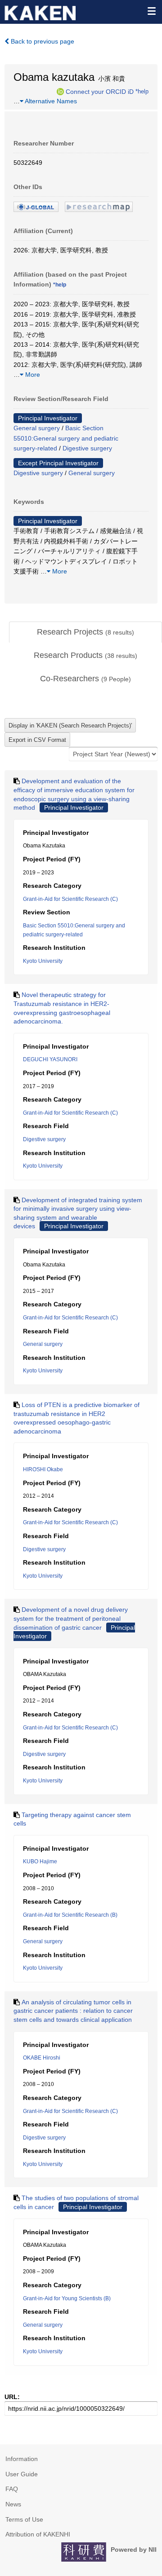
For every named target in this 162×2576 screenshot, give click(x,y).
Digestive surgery (87, 448)
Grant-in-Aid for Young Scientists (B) (67, 2298)
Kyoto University (43, 961)
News (13, 2504)
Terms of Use (24, 2519)
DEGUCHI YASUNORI (50, 1059)
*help (142, 91)
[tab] (85, 632)
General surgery (37, 428)
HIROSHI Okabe (43, 1469)
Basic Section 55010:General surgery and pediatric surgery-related (66, 438)
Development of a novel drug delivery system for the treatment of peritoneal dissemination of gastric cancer (71, 1618)
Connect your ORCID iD (100, 91)
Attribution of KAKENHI (38, 2534)
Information (22, 2459)
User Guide (22, 2474)
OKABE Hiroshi (42, 2058)
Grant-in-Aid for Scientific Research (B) (70, 1915)
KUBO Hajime (40, 1861)
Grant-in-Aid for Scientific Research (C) (70, 899)
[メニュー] (151, 11)
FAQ (12, 2489)
